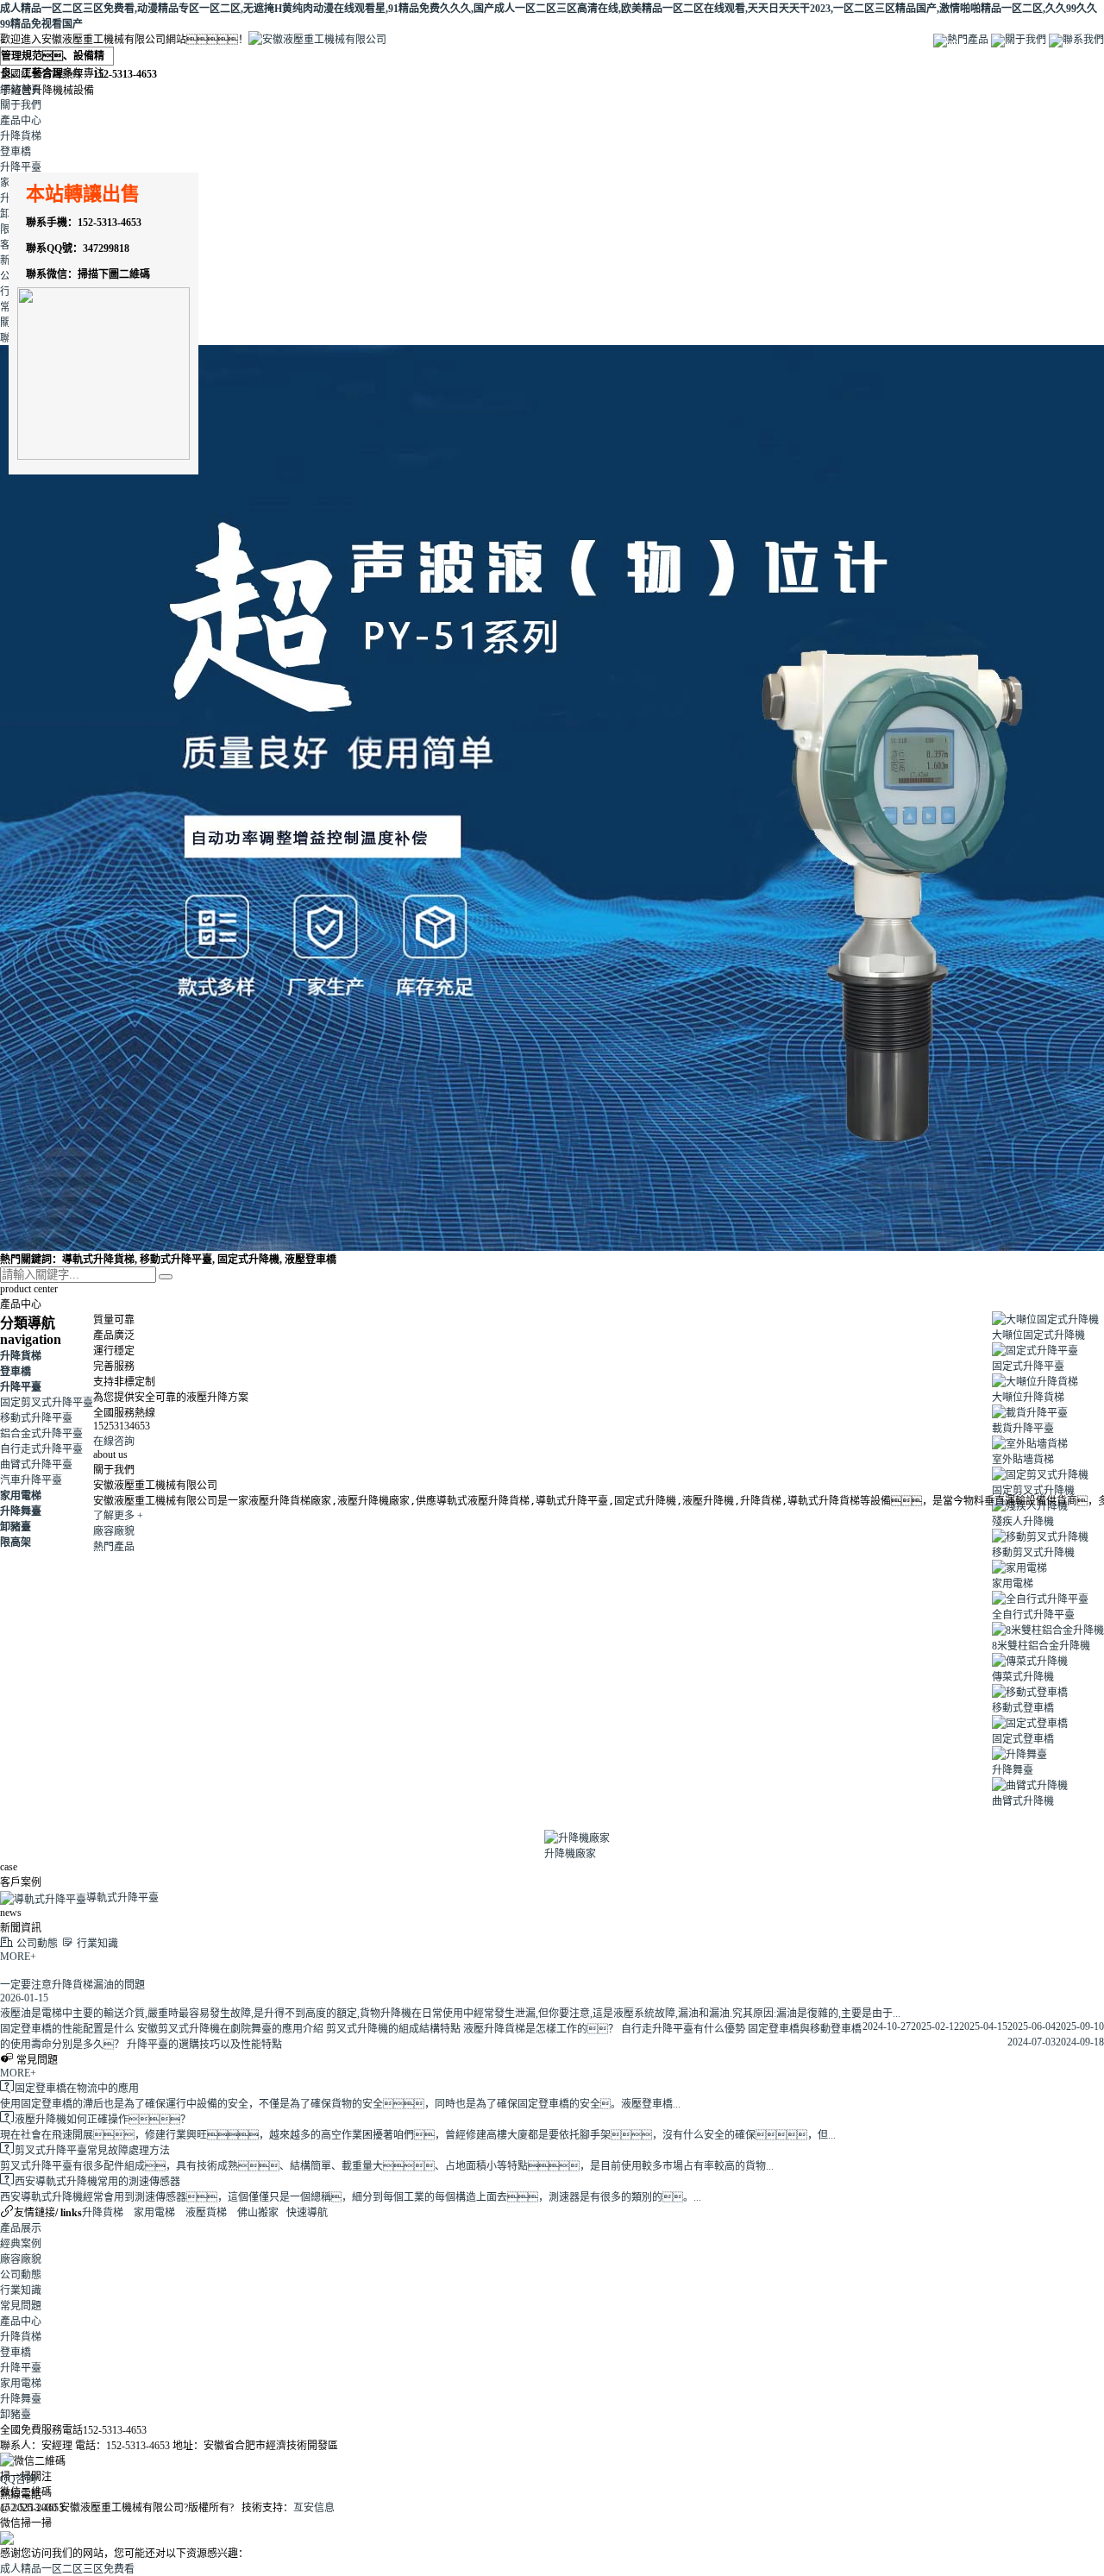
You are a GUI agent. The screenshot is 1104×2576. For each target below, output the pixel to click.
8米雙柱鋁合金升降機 (1041, 1646)
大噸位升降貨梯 (1028, 1398)
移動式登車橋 (1023, 1708)
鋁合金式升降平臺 (41, 1434)
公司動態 (21, 2275)
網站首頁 (21, 90)
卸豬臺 (16, 1527)
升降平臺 (21, 167)
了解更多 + (118, 1516)
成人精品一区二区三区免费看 (67, 2569)
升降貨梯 (21, 136)
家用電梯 (21, 1496)
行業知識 (21, 2290)
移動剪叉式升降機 (1033, 1553)
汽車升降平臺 (31, 1480)
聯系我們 (1083, 40)
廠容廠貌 (114, 1531)
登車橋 (16, 152)
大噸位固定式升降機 (1038, 1335)
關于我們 (1026, 40)
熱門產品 (968, 40)
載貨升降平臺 (1023, 1429)
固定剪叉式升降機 (1033, 1491)
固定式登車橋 (1023, 1739)
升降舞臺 (21, 1511)
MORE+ (18, 1957)
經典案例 (21, 2244)
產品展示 (21, 2228)
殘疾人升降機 (1023, 1522)
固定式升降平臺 (1028, 1367)
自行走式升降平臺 (41, 1449)
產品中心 (21, 121)
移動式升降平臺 (36, 1418)
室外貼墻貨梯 (1023, 1460)
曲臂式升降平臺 (36, 1465)
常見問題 (21, 2306)
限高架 (16, 1542)
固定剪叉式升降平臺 (47, 1403)
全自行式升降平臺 (1033, 1615)
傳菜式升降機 (1023, 1677)
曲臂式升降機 (1023, 1801)
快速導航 (307, 2213)
